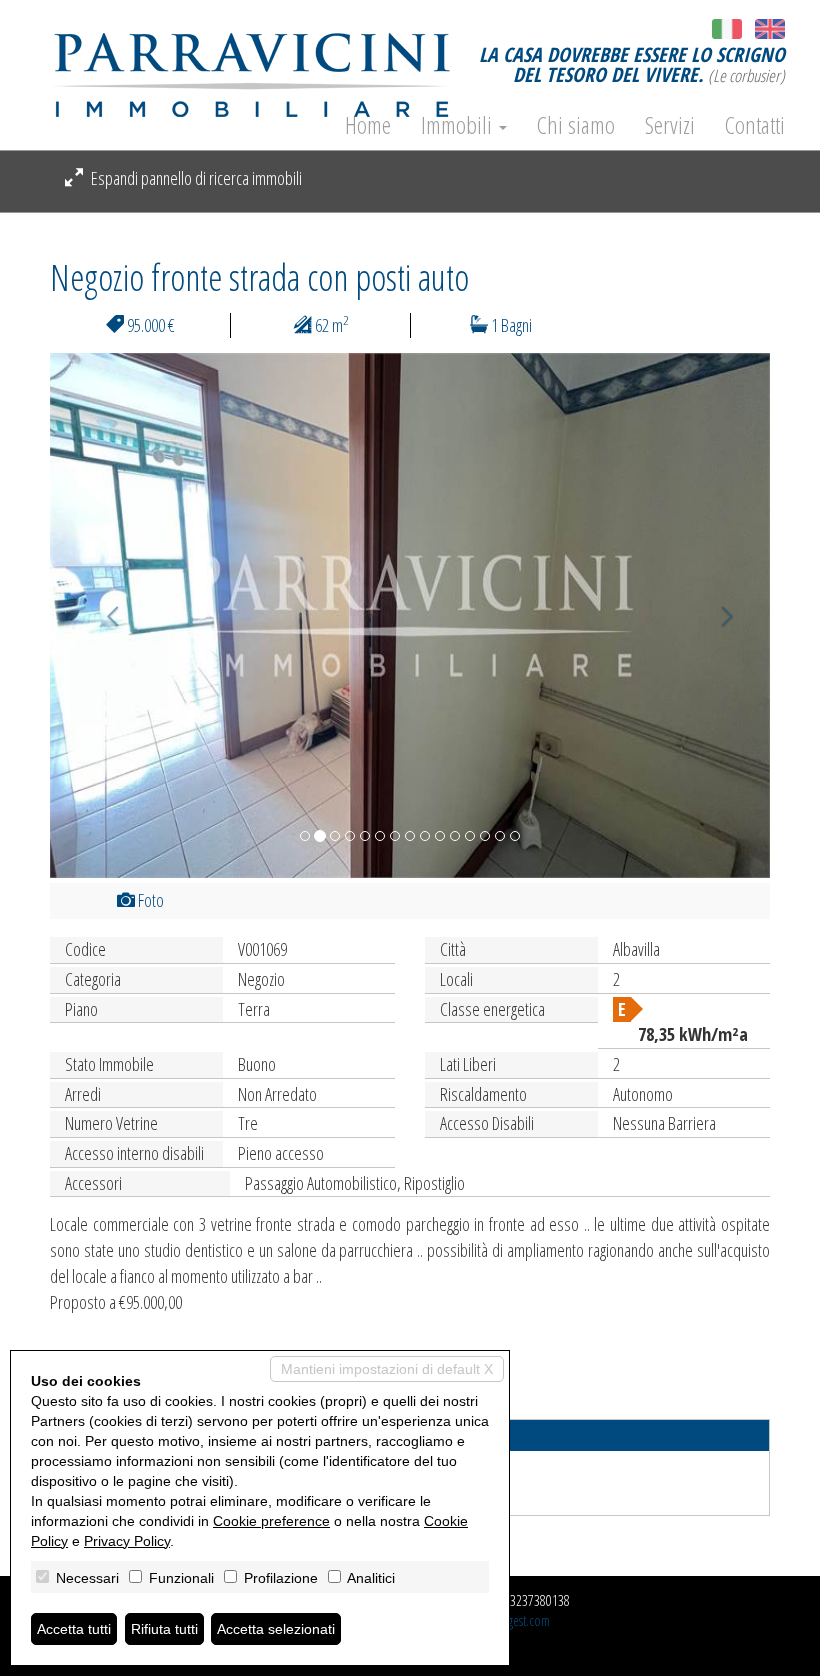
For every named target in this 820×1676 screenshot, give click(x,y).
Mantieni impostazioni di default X (387, 1369)
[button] (104, 615)
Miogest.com (519, 1620)
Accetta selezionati (276, 1629)
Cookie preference (271, 1521)
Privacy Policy (127, 1541)
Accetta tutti (74, 1629)
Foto (149, 900)
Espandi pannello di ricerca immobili (195, 178)
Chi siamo (576, 125)
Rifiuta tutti (164, 1629)
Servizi (670, 125)
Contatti (755, 125)
